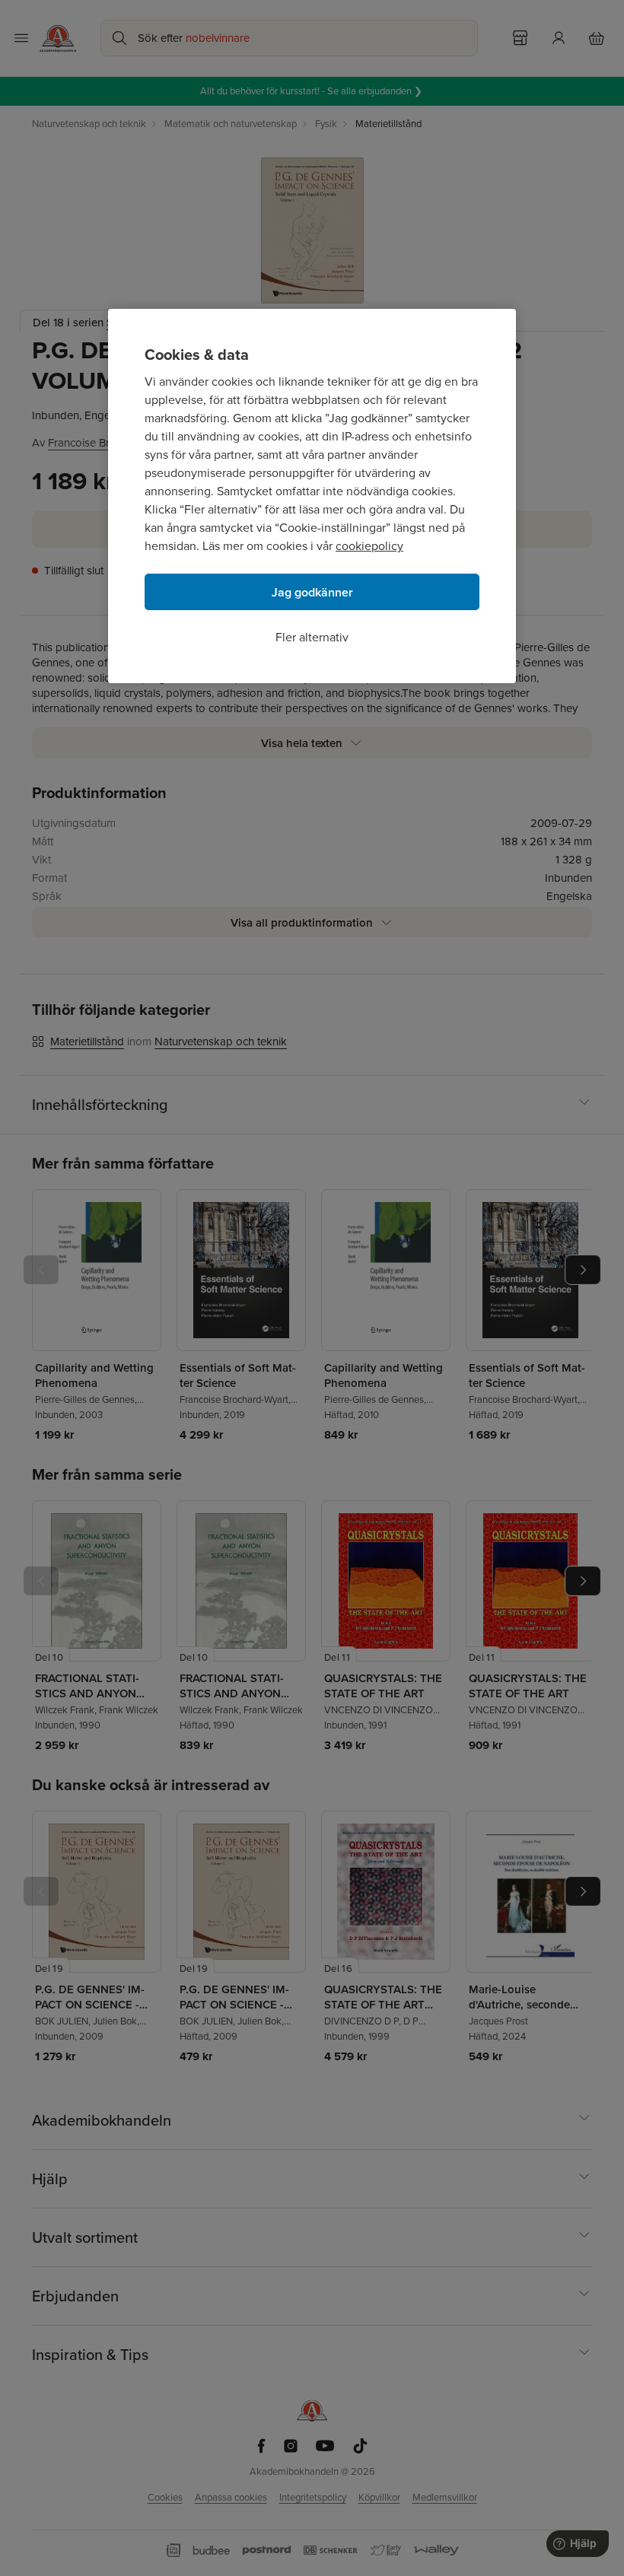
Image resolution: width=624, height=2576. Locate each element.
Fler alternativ (312, 637)
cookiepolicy (369, 546)
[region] (312, 496)
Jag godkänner (312, 592)
